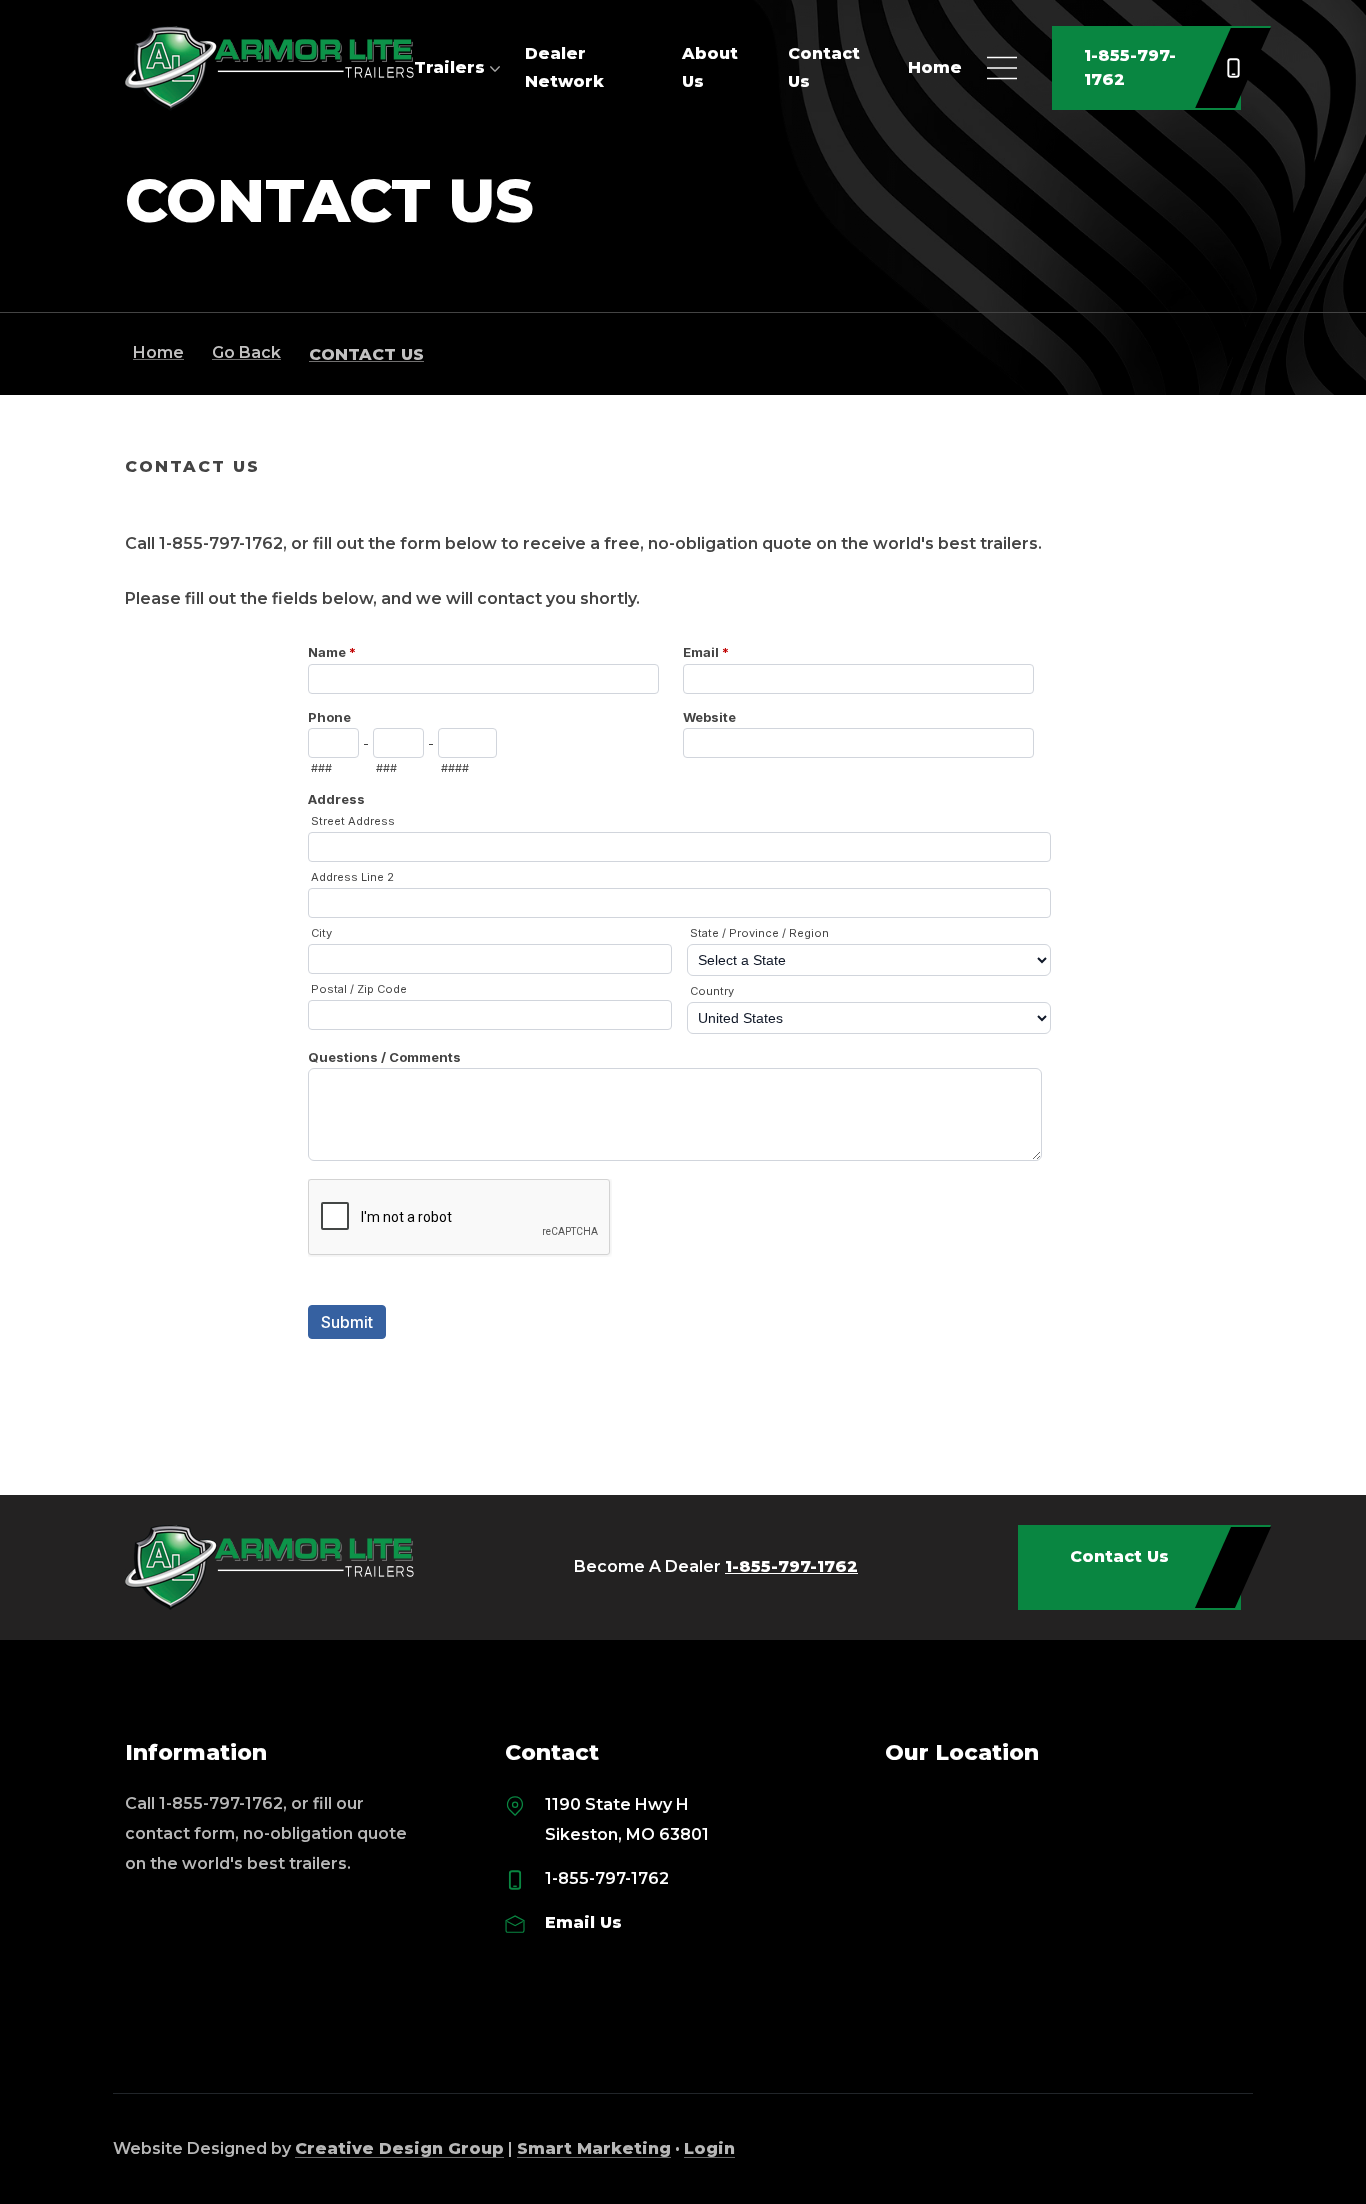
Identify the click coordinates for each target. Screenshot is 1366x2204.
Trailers (449, 67)
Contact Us (1119, 1556)
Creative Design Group (399, 2148)
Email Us (583, 1922)
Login (709, 2148)
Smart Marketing (594, 2148)
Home (935, 67)
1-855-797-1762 (1130, 67)
